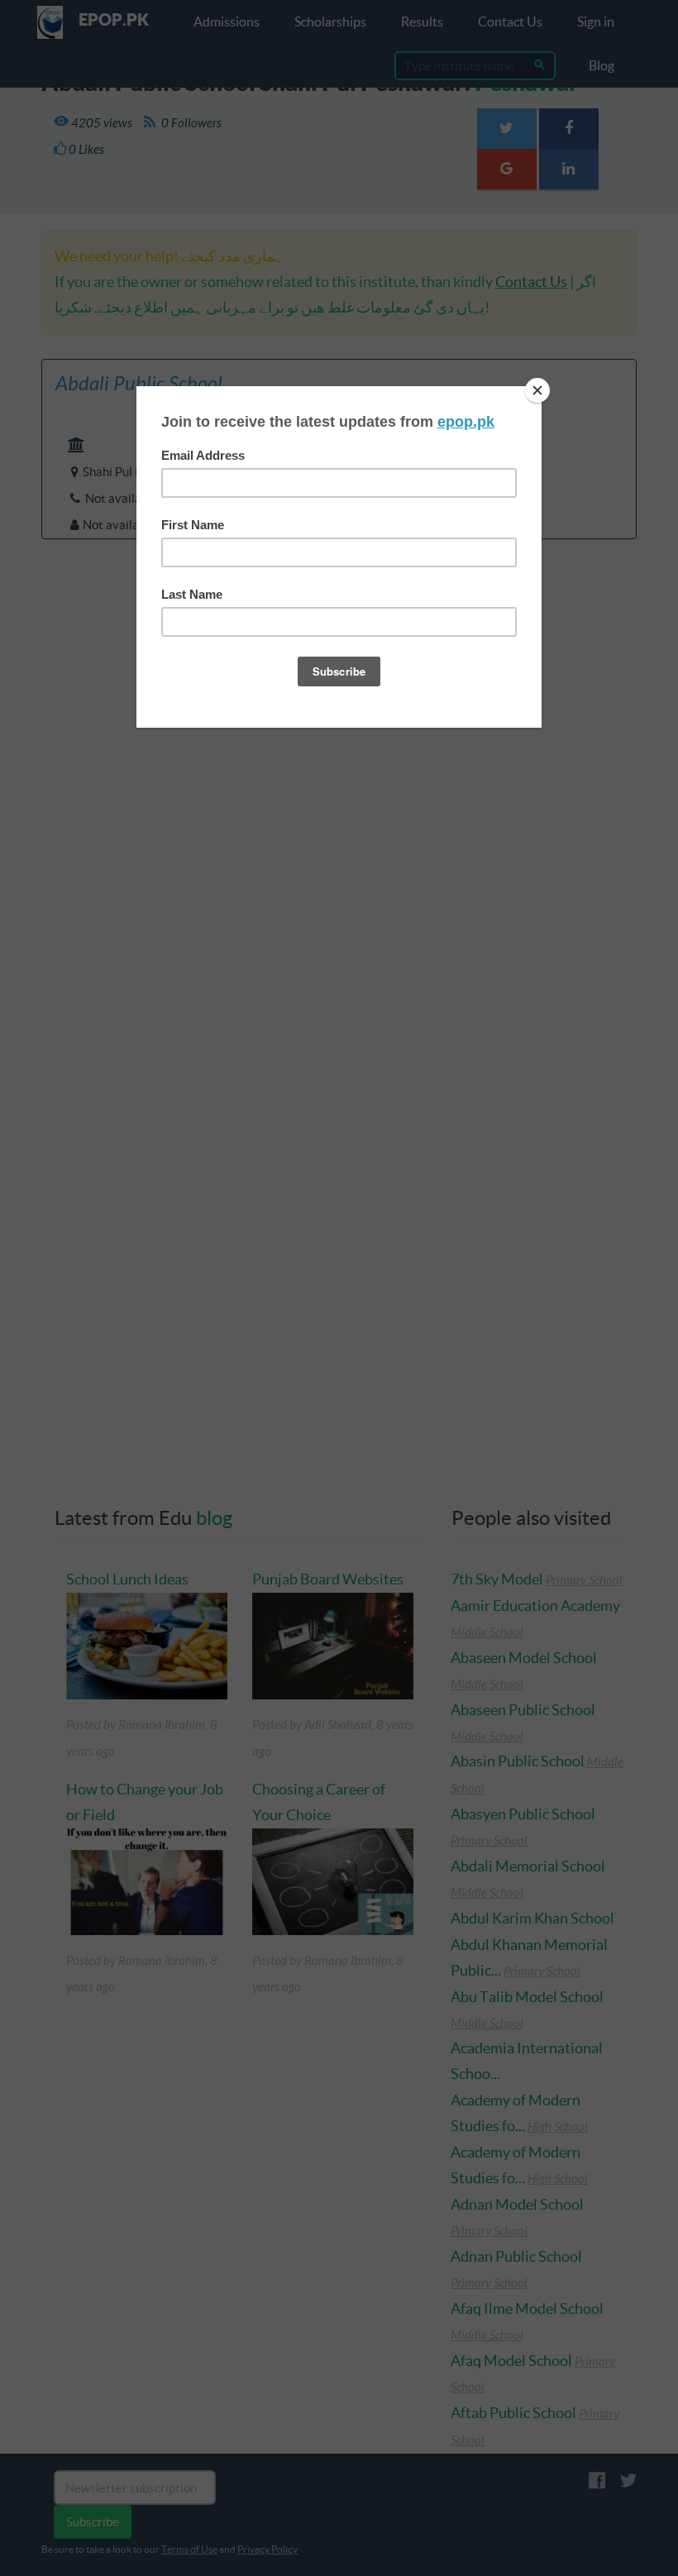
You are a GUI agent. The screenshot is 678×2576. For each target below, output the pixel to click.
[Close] (537, 390)
